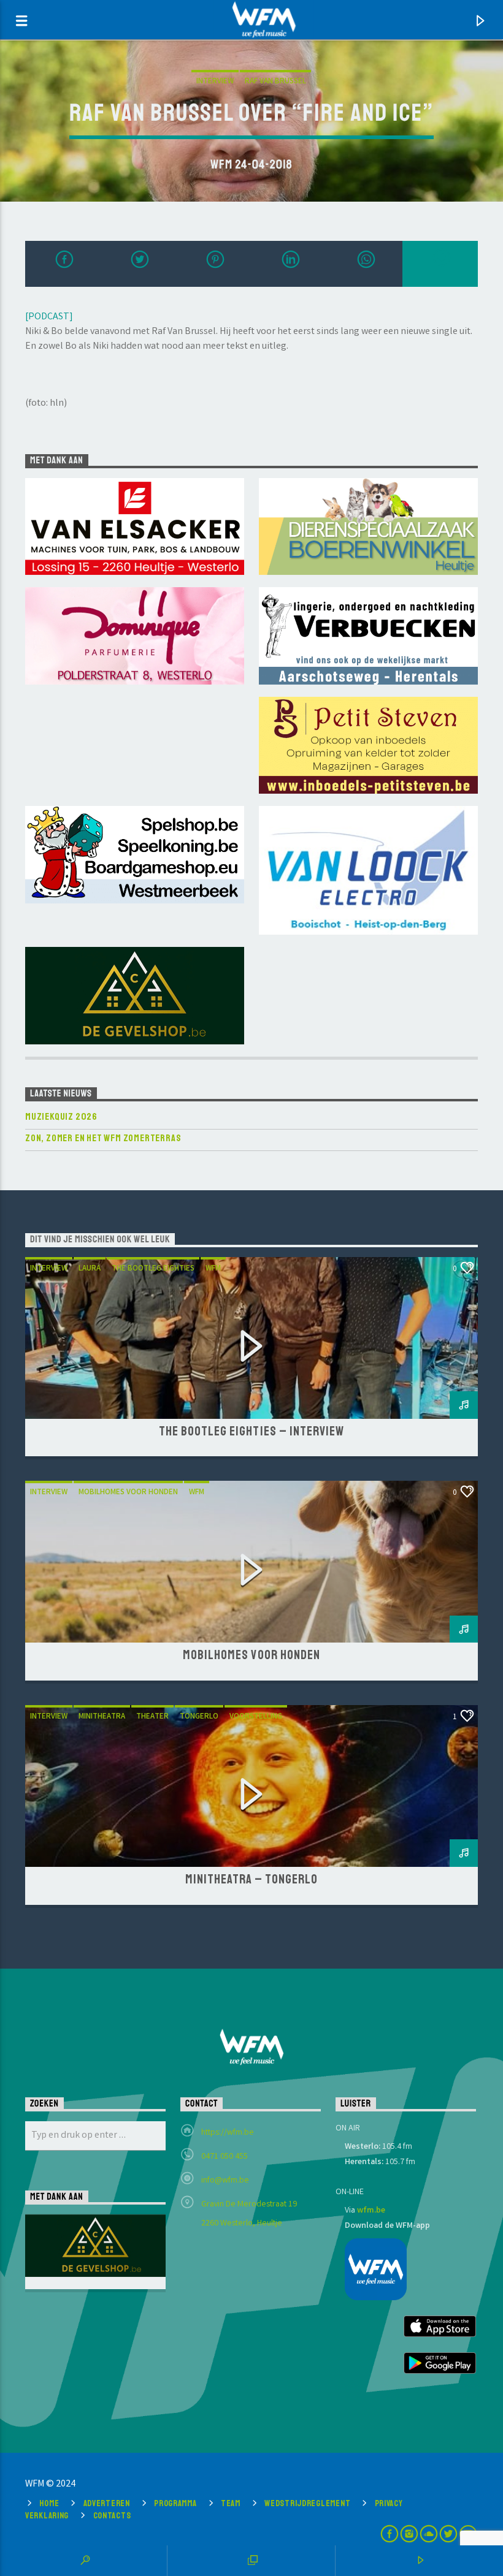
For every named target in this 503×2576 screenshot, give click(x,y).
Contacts (112, 2515)
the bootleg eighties (153, 1269)
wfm (213, 1269)
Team (231, 2503)
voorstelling (256, 1717)
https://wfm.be (228, 2133)
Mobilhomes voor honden (251, 1655)
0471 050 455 (225, 2157)
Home (49, 2503)
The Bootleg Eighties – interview (251, 1431)
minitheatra (102, 1717)
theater (152, 1717)
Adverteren (107, 2503)
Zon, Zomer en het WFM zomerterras (103, 1138)
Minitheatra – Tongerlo (252, 1879)
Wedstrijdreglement (307, 2503)
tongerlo (199, 1717)
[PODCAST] (49, 317)
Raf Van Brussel (275, 82)
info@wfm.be (225, 2181)
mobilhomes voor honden (128, 1493)
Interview (215, 82)
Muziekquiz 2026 (61, 1117)
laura (90, 1269)
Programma (175, 2503)
